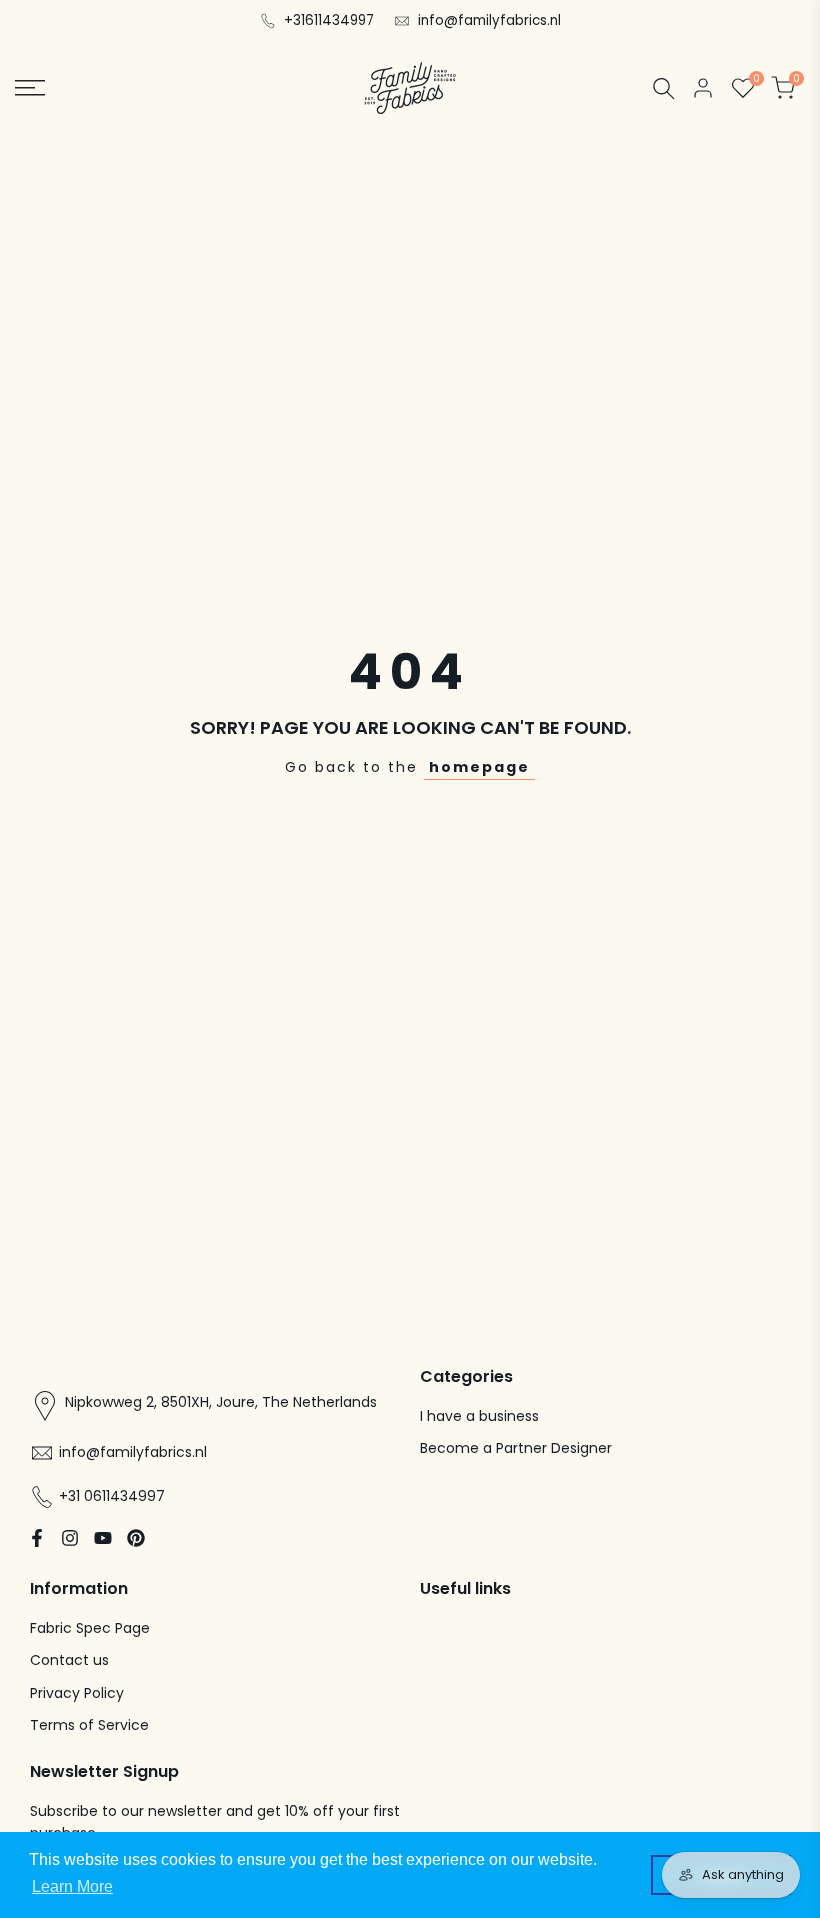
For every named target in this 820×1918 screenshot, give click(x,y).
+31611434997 (329, 20)
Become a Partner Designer (516, 1448)
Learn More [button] (72, 1886)
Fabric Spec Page (90, 1628)
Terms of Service (89, 1725)
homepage (479, 767)
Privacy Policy (77, 1693)
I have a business (479, 1416)
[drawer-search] (664, 88)
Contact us (69, 1660)
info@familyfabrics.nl (489, 20)
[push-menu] (30, 88)
